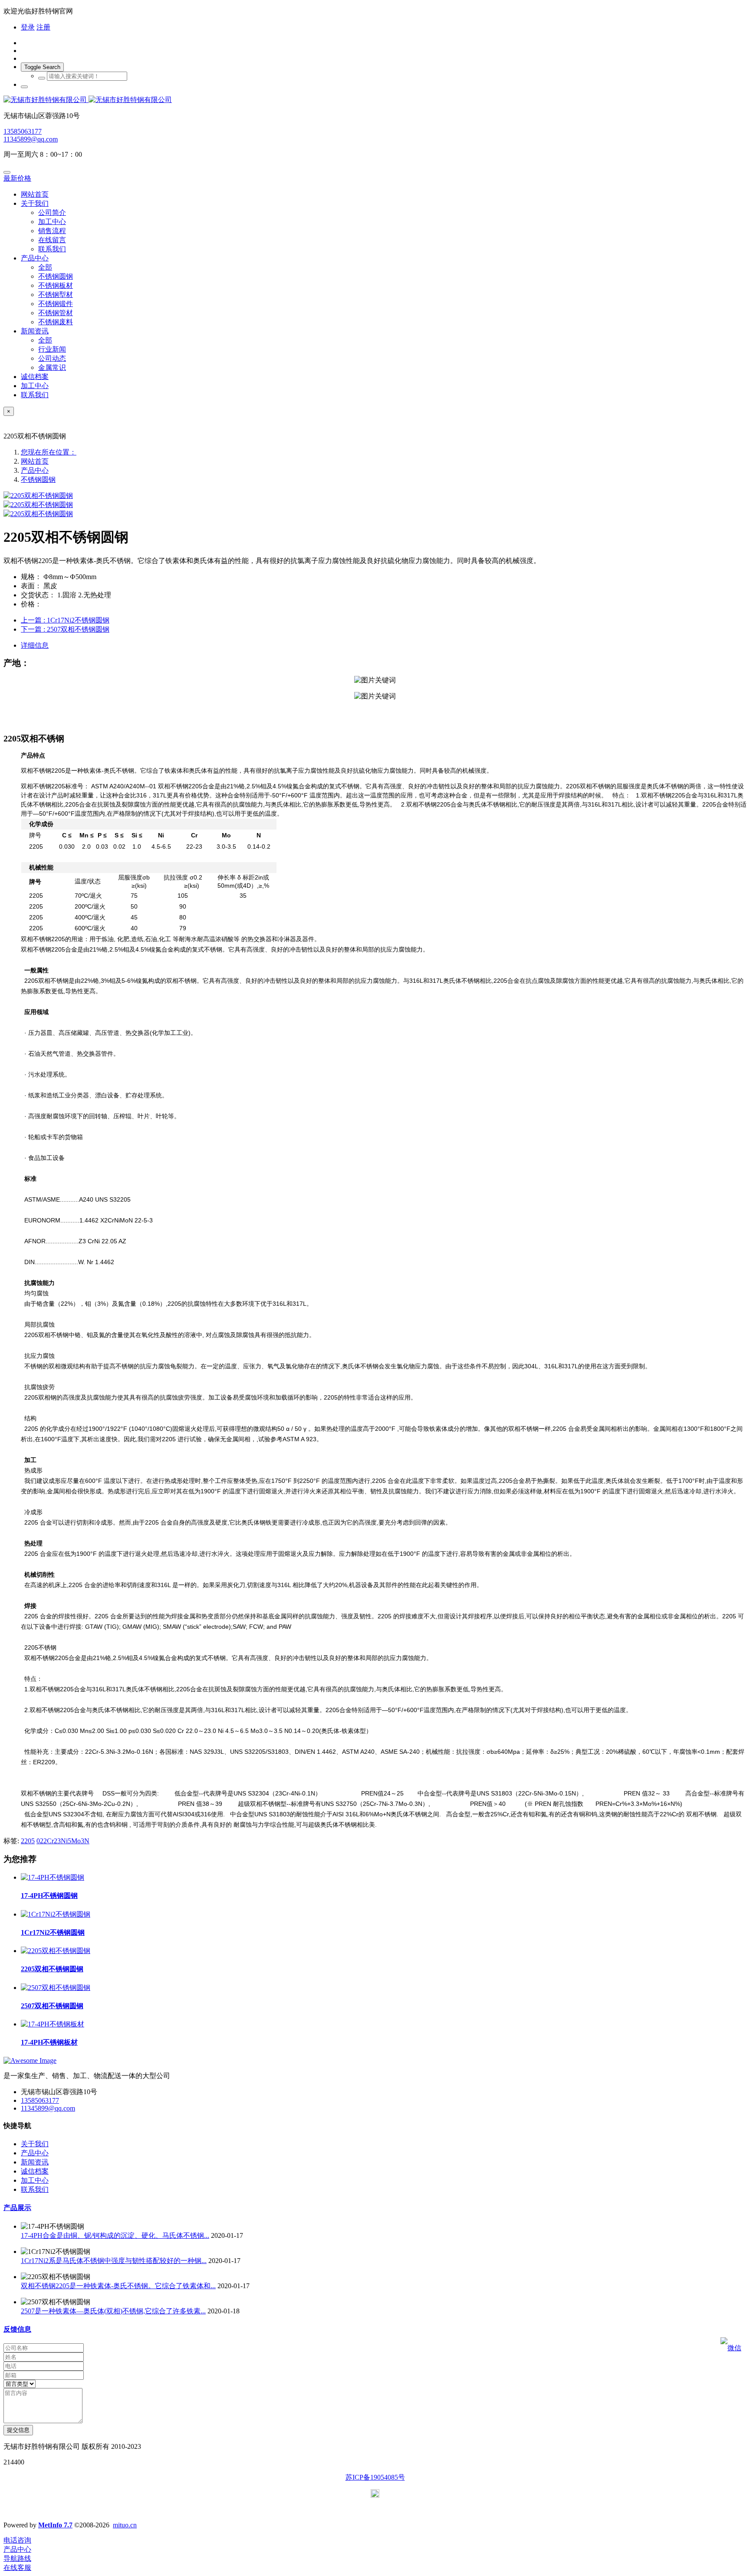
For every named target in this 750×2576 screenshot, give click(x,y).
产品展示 (17, 2208)
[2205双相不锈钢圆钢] (56, 1951)
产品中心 (35, 470)
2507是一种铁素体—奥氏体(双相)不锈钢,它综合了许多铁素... (113, 2311)
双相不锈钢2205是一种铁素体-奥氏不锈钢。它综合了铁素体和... (118, 2286)
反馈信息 (17, 2329)
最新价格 (17, 178)
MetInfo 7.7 (55, 2525)
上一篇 (65, 620)
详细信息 (35, 645)
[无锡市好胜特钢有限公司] (375, 100)
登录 (28, 27)
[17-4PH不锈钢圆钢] (53, 1877)
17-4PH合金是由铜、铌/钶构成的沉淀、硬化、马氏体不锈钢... (115, 2235)
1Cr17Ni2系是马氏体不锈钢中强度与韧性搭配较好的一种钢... (114, 2261)
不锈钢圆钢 (38, 479)
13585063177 (23, 131)
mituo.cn (125, 2525)
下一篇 (65, 629)
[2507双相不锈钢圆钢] (56, 1988)
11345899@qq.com (31, 139)
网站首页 (35, 194)
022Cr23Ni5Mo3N (63, 1841)
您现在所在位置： (49, 452)
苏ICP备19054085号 (375, 2477)
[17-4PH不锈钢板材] (53, 2024)
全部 (45, 267)
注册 (43, 27)
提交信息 (18, 2430)
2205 (28, 1841)
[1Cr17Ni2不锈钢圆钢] (56, 1914)
